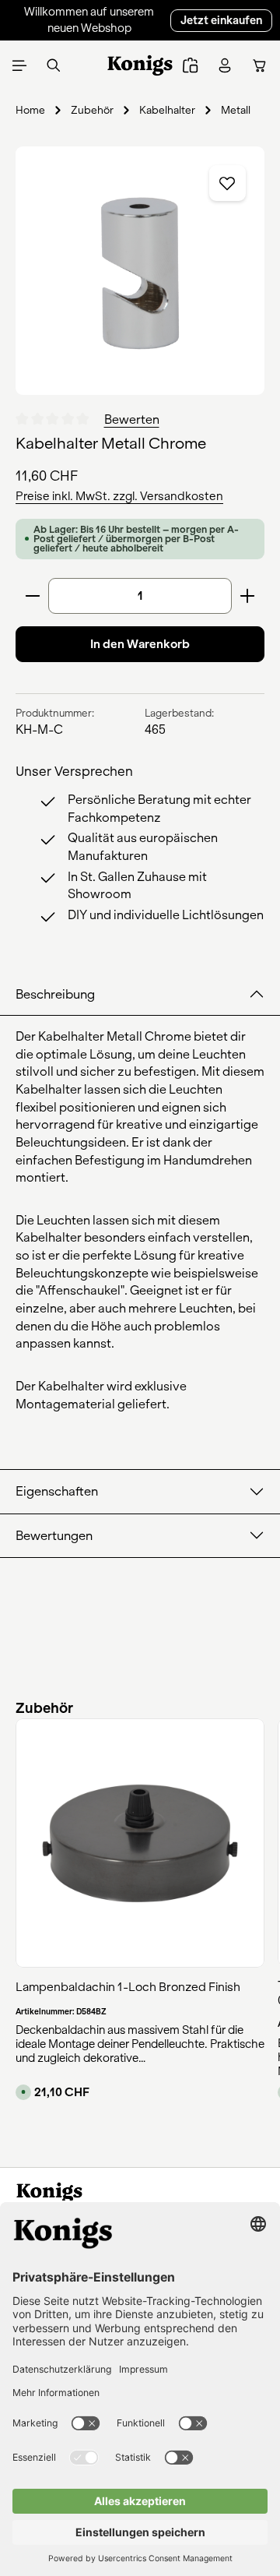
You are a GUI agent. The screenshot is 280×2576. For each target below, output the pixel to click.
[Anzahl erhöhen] (248, 596)
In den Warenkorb (140, 644)
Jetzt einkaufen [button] (221, 20)
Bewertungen (54, 1536)
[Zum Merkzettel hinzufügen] (227, 183)
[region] (140, 271)
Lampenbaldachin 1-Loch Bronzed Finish (128, 1987)
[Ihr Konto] (225, 65)
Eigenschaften (57, 1491)
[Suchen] (54, 65)
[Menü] (19, 65)
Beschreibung (55, 994)
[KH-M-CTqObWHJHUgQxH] (140, 271)
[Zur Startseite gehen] (140, 65)
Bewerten (132, 419)
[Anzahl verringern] (32, 596)
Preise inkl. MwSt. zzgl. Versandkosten (119, 496)
